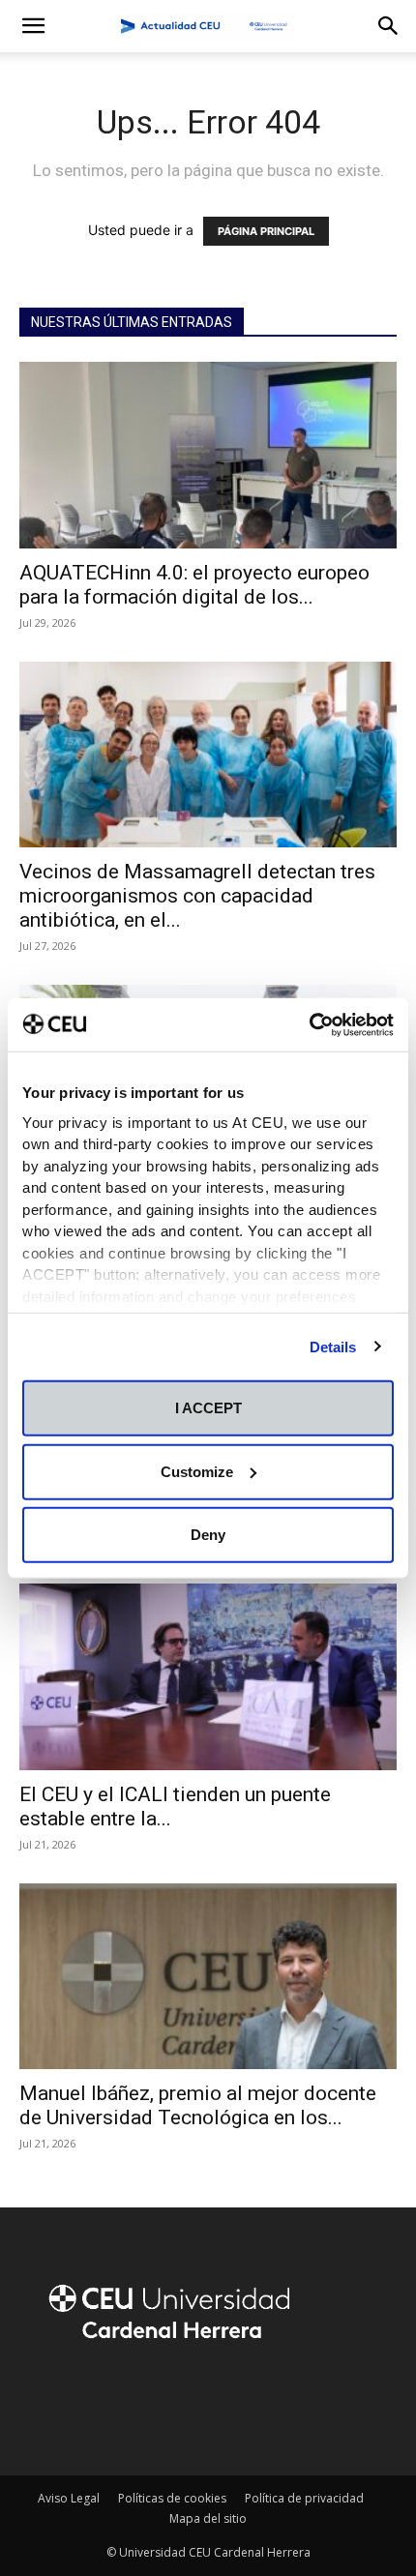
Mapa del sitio (208, 2518)
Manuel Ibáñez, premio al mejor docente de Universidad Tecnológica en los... (198, 2105)
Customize (197, 1471)
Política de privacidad (304, 2498)
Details (333, 1346)
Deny (208, 1535)
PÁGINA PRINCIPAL (266, 231)
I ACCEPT (208, 1408)
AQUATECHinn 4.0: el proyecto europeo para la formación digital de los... (194, 585)
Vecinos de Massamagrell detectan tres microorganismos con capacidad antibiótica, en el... (197, 896)
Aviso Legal (69, 2498)
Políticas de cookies (172, 2498)
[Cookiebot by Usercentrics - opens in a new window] (309, 1024)
